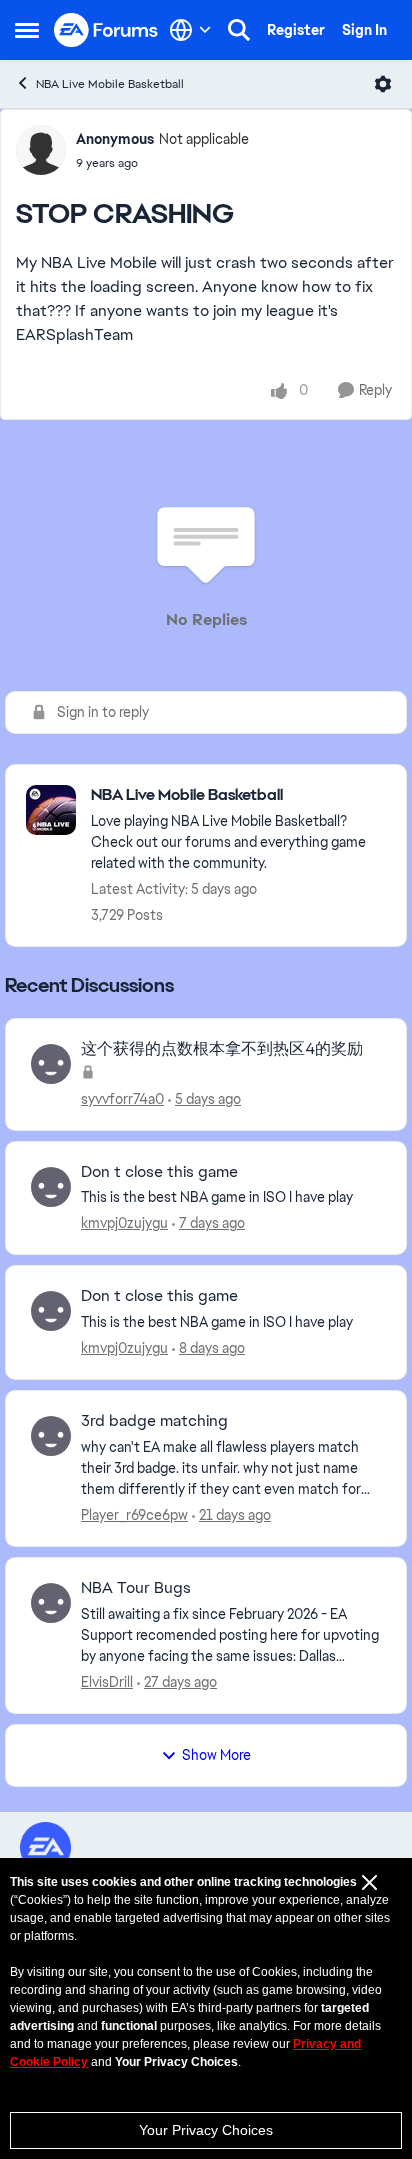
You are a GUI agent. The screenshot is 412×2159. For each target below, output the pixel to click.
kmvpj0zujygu (124, 1223)
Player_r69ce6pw (134, 1515)
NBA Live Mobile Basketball (110, 84)
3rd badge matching (154, 1421)
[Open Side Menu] (27, 30)
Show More (216, 1755)
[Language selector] (190, 30)
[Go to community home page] (106, 30)
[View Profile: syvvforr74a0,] (51, 1064)
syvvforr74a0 (122, 1099)
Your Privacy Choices (206, 2130)
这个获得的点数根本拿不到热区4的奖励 (222, 1049)
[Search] (239, 30)
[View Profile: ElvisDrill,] (51, 1603)
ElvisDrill (107, 1682)
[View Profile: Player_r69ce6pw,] (51, 1436)
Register (296, 30)
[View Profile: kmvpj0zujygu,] (51, 1187)
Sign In (364, 30)
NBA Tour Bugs (136, 1588)
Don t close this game (159, 1172)
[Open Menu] (383, 84)
